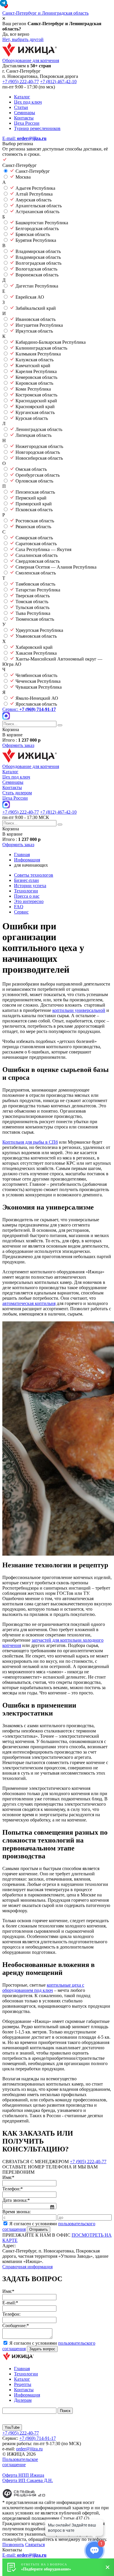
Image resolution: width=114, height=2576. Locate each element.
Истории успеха (30, 886)
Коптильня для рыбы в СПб (30, 1142)
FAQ (19, 907)
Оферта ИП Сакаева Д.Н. (28, 2480)
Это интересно (29, 901)
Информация (27, 2395)
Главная (22, 2369)
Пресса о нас (27, 896)
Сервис (21, 912)
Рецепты (23, 2384)
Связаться (35, 2545)
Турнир (37, 128)
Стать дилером (17, 793)
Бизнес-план (26, 880)
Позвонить (13, 2545)
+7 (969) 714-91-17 (38, 2438)
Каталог (22, 97)
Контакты (24, 118)
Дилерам (23, 2400)
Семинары (25, 113)
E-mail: (24, 138)
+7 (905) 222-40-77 (21, 82)
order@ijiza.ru (29, 2449)
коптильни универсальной (79, 1010)
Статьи (21, 107)
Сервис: (29, 709)
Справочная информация (27, 2267)
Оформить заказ (18, 745)
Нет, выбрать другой (23, 39)
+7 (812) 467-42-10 (58, 82)
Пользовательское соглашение (20, 2462)
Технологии (26, 891)
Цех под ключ (28, 102)
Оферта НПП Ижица (23, 2475)
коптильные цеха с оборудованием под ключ (43, 1988)
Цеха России (27, 123)
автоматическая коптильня (29, 1303)
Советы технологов (34, 875)
